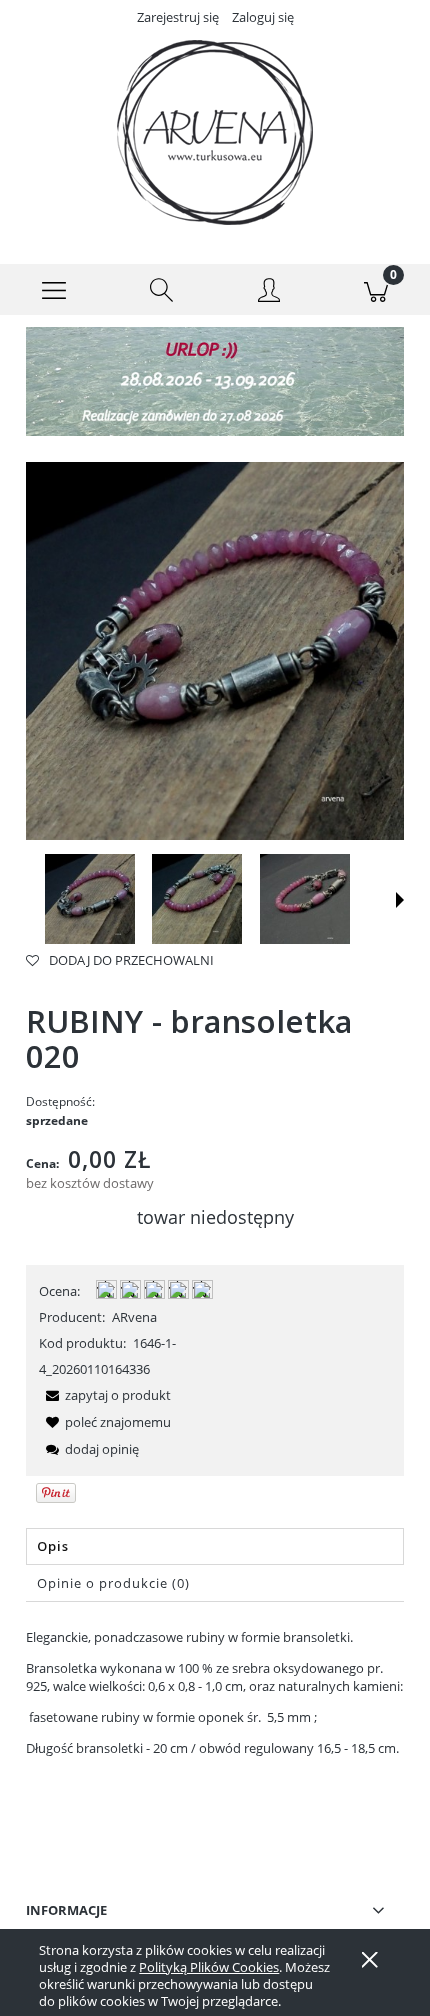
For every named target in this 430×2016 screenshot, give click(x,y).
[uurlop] (215, 380)
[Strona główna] (215, 132)
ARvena (134, 1317)
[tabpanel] (215, 1723)
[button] (54, 290)
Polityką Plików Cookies (209, 1967)
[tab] (215, 1546)
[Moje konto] (269, 293)
